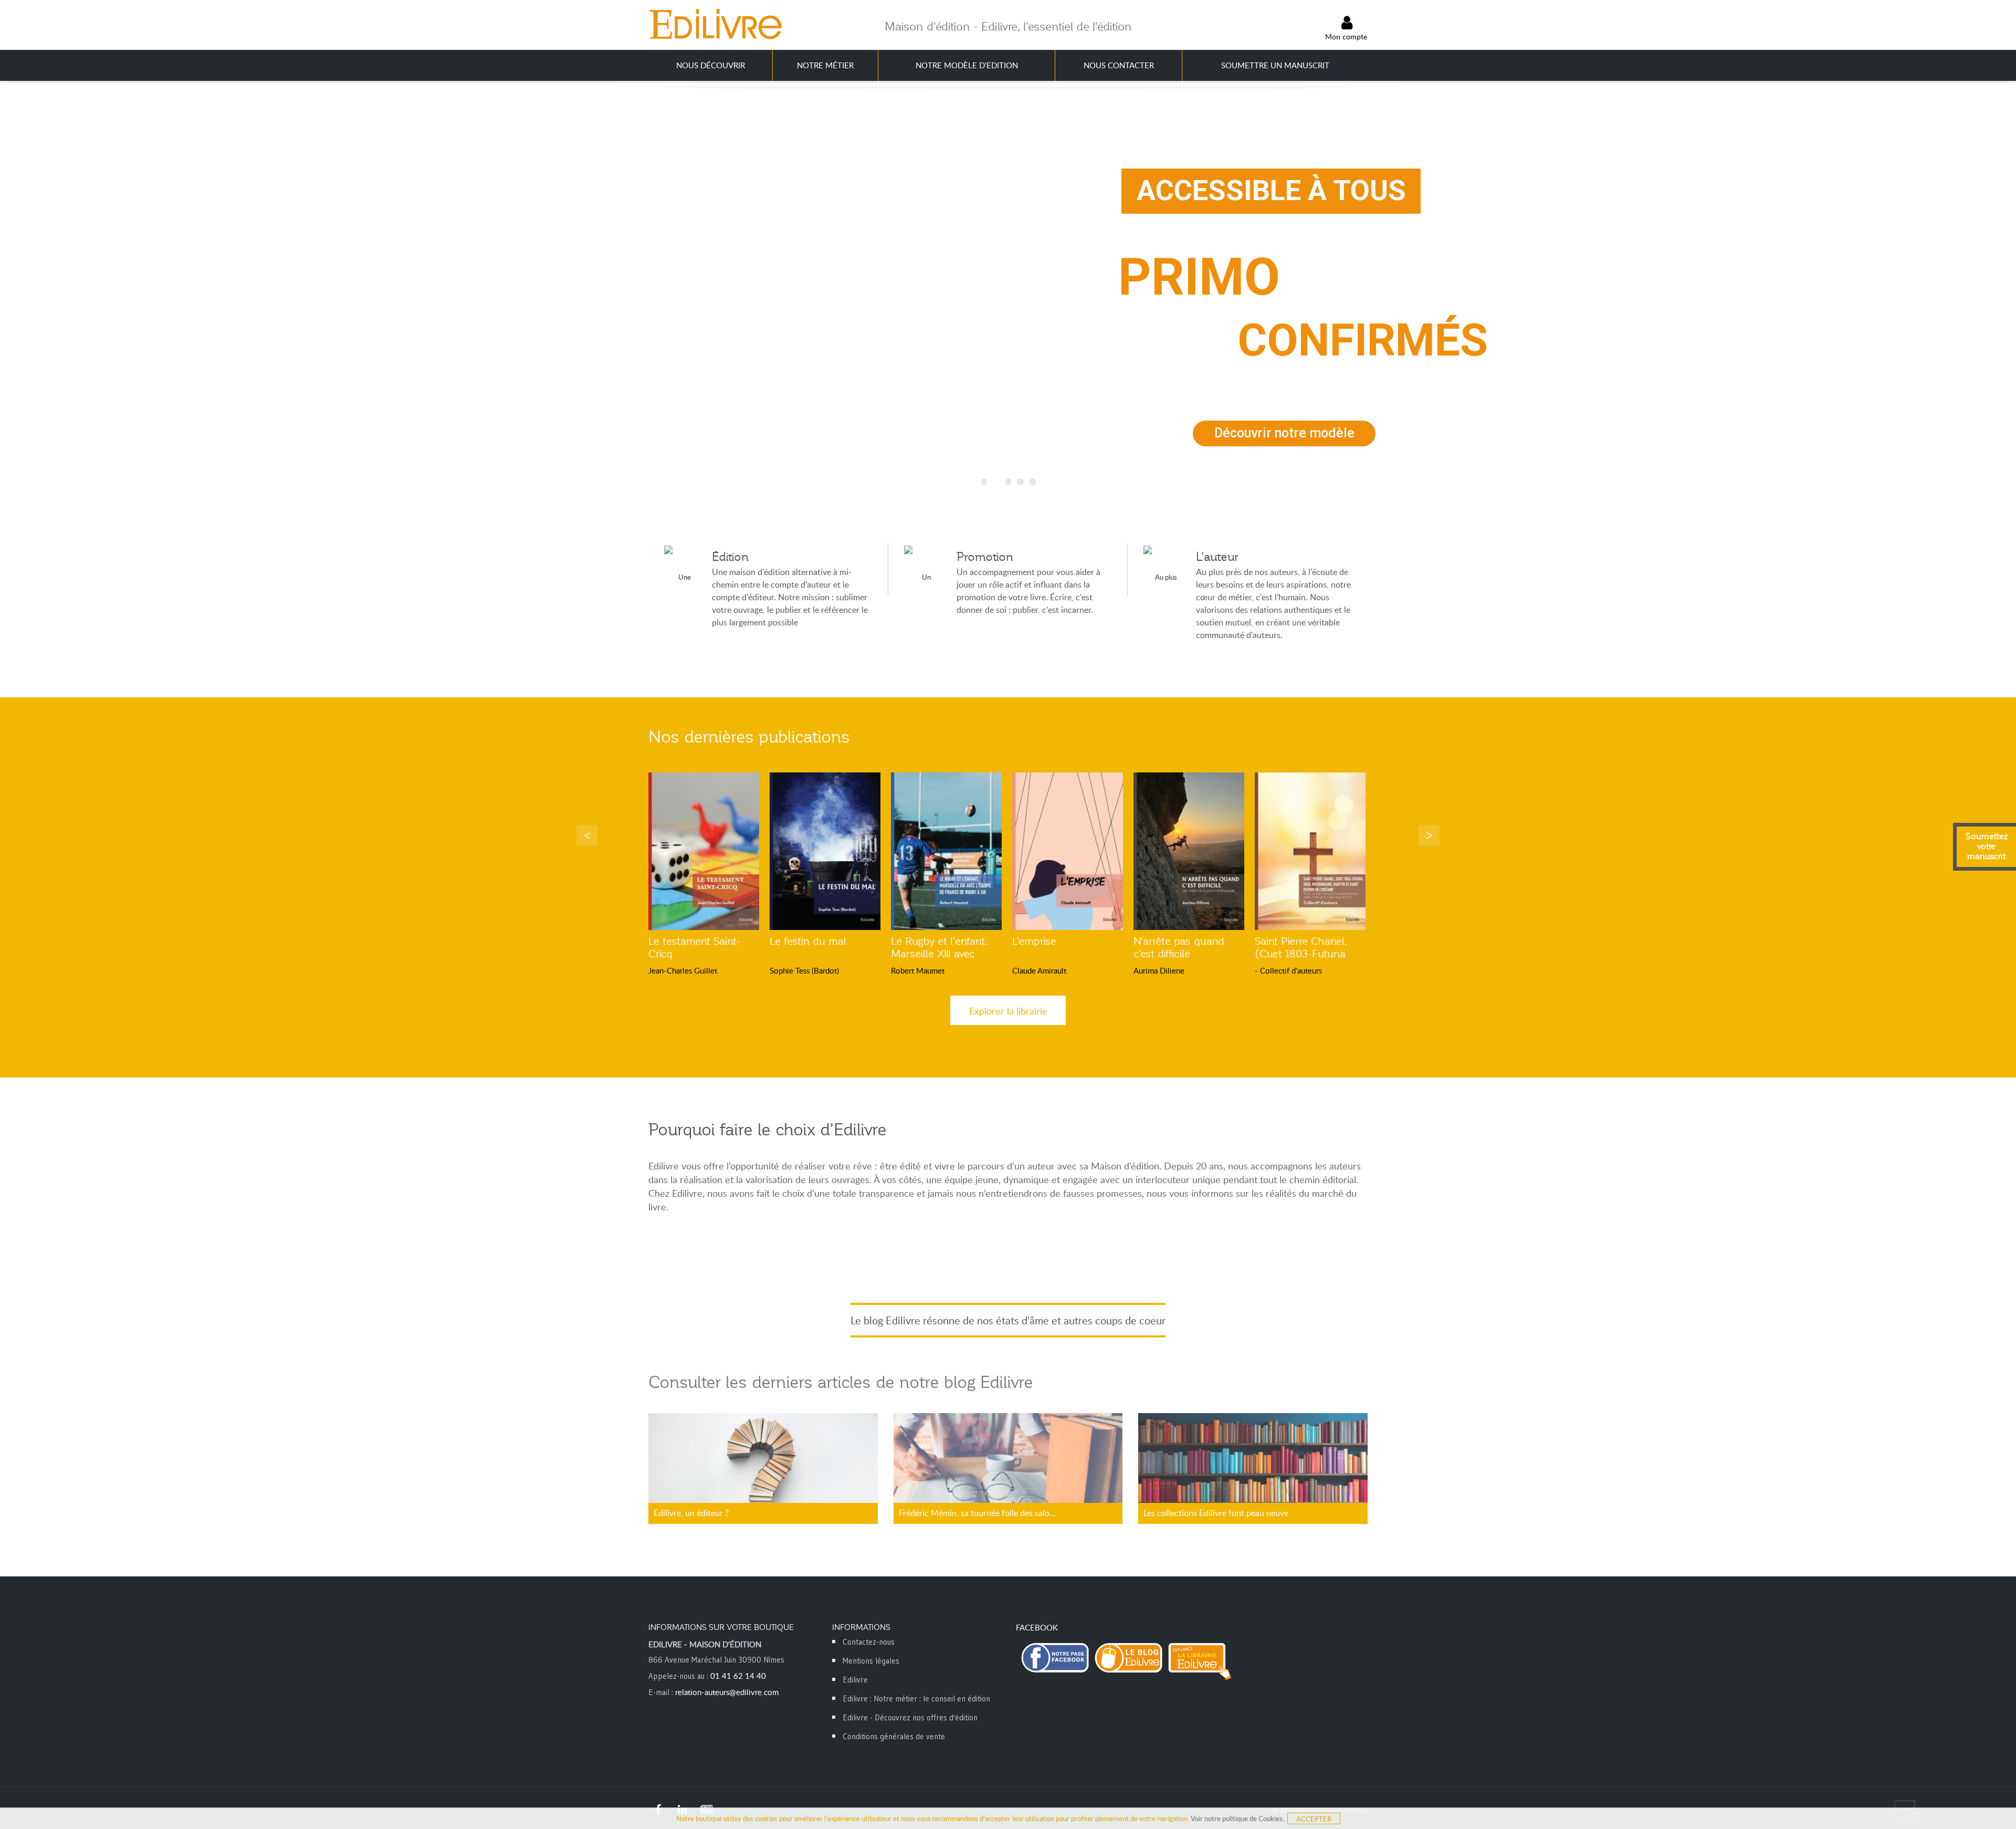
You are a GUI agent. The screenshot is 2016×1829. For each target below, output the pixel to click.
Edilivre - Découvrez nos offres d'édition (910, 1717)
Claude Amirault (1039, 970)
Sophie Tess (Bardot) (804, 970)
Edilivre (855, 1680)
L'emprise (1034, 941)
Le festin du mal (808, 941)
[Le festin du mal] (825, 851)
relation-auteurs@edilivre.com (727, 1692)
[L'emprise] (1068, 851)
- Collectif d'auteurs (1288, 970)
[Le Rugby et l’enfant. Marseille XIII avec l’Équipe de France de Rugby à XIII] (946, 851)
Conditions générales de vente (894, 1736)
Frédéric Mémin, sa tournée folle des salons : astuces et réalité (979, 1513)
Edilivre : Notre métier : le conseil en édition (916, 1699)
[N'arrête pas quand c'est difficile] (1189, 851)
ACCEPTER (1314, 1819)
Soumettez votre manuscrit (1987, 846)
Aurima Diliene (1159, 970)
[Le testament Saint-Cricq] (704, 851)
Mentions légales (871, 1661)
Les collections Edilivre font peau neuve (1216, 1513)
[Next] (1429, 835)
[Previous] (587, 835)
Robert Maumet (918, 970)
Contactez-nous (869, 1642)
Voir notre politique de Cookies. (1237, 1818)
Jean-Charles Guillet (683, 970)
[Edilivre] (715, 24)
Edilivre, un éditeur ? (691, 1513)
